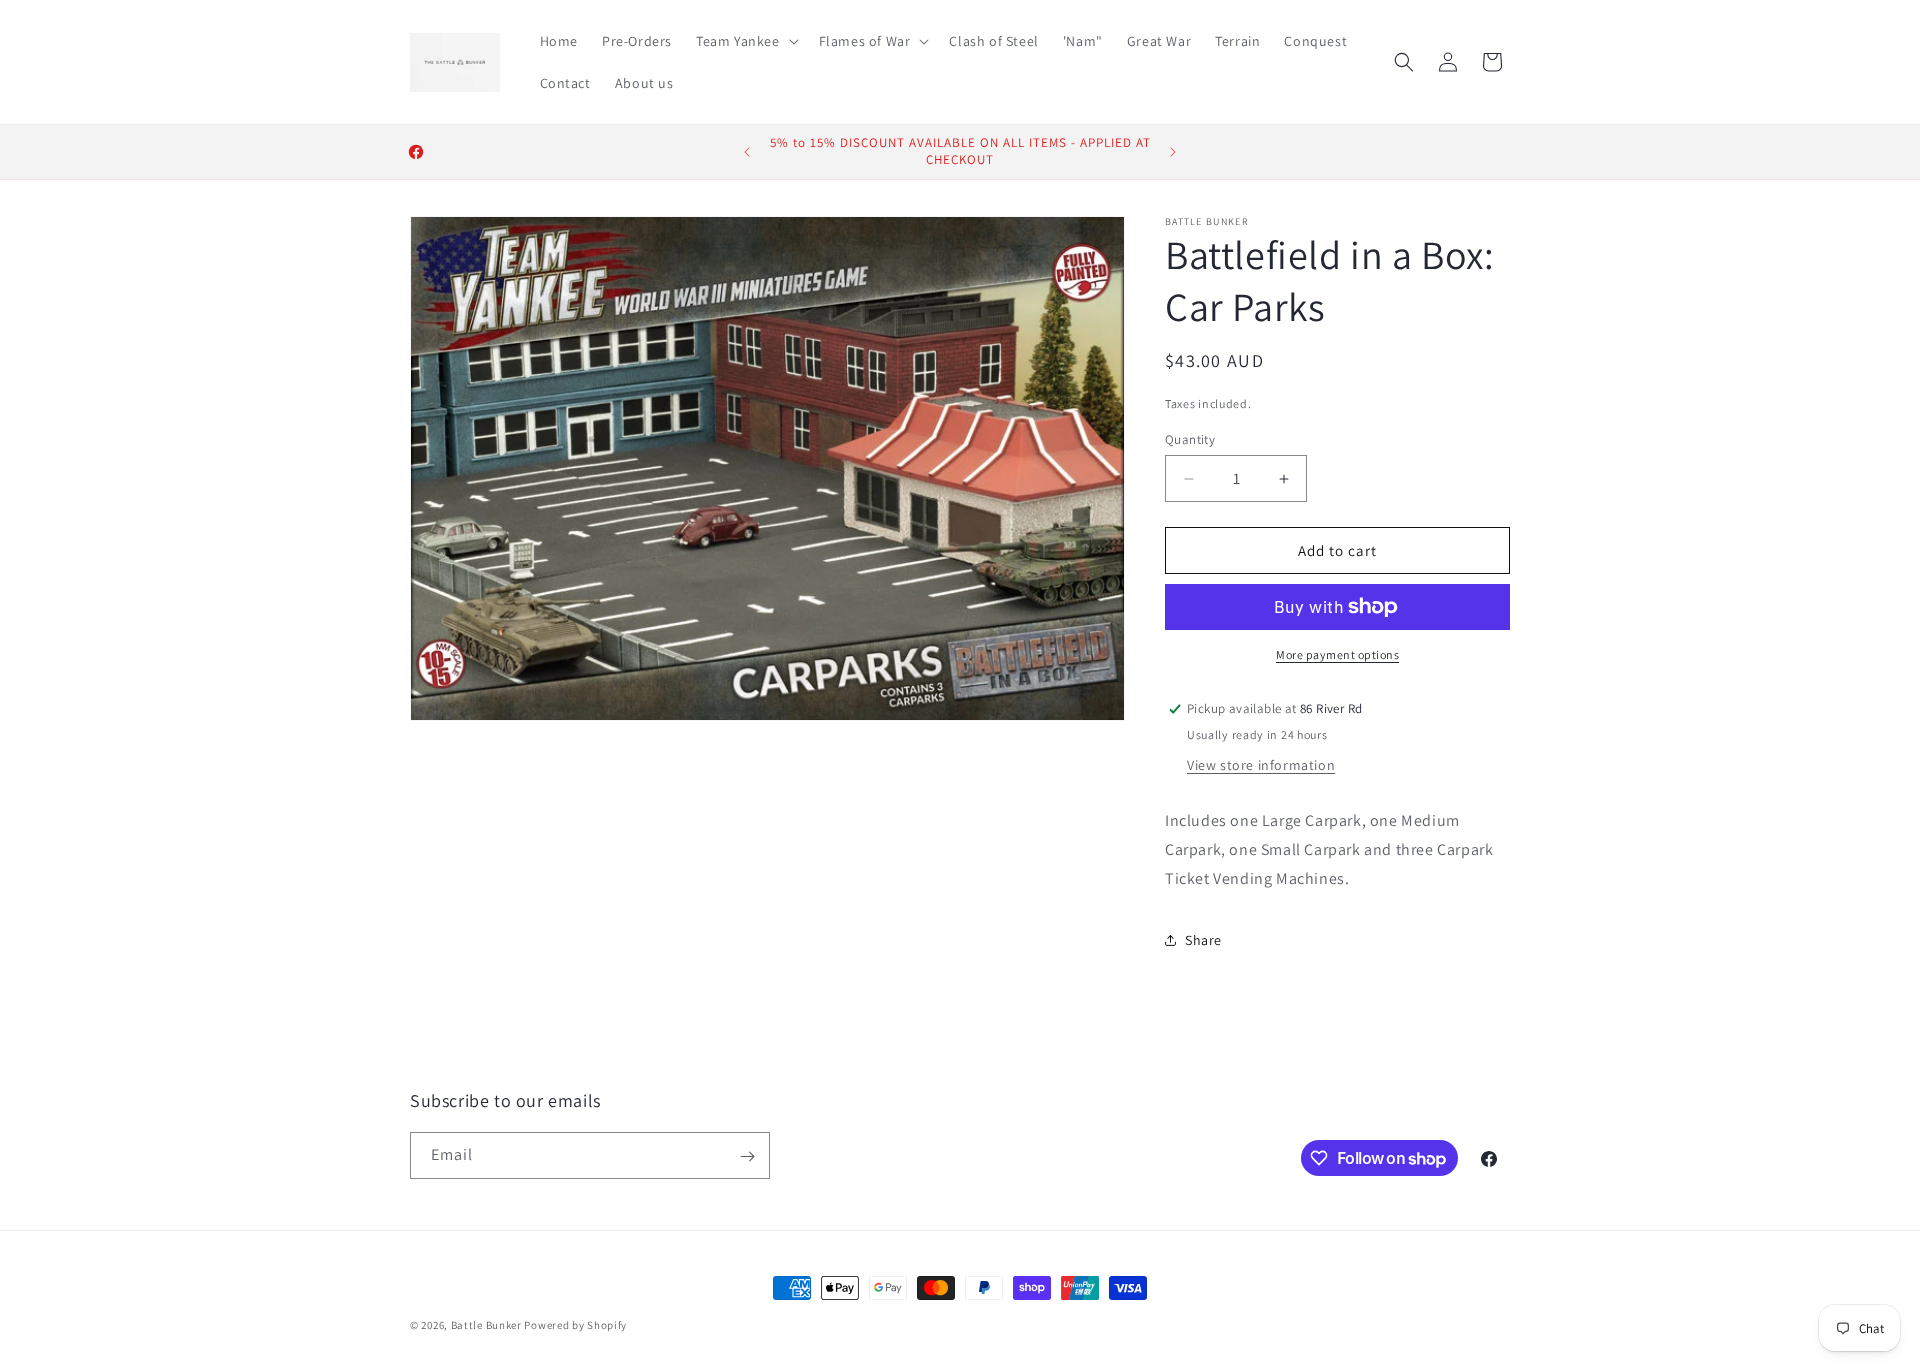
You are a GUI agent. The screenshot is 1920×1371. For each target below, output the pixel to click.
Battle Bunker (486, 1325)
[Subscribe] (747, 1156)
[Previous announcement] (747, 152)
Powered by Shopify (575, 1325)
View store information (1261, 765)
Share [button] (1203, 940)
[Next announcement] (1173, 152)
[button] (745, 41)
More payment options (1337, 654)
